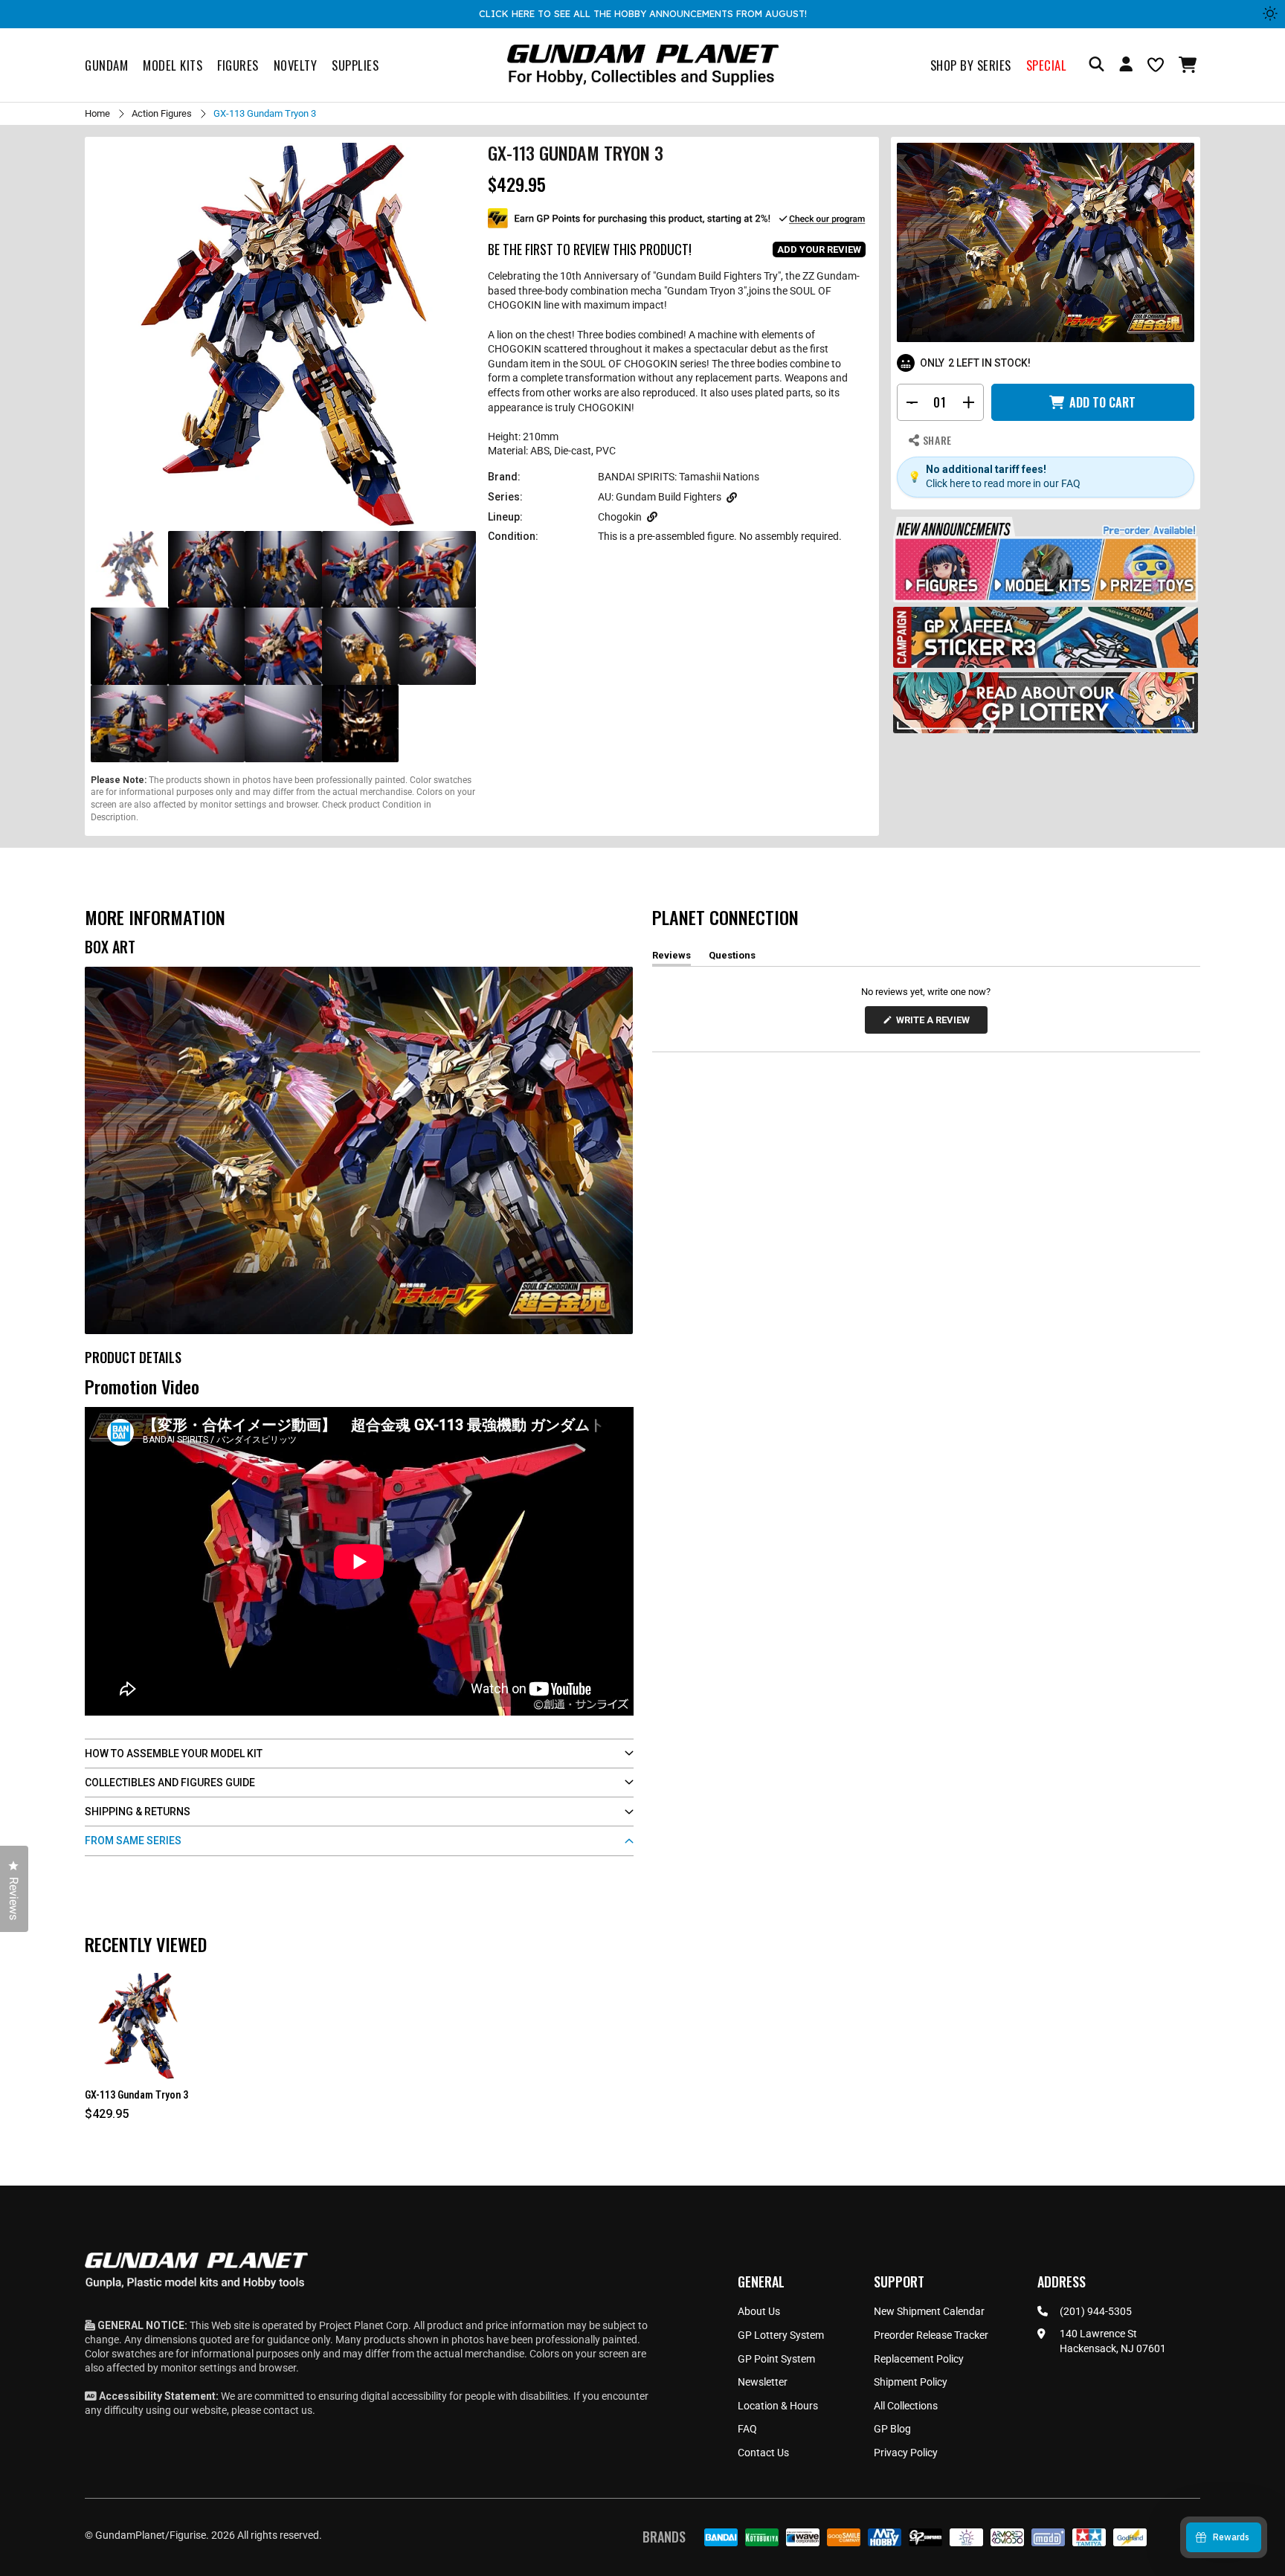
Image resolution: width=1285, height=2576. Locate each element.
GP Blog (892, 2429)
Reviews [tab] (672, 958)
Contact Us (763, 2453)
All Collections (906, 2406)
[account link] (1126, 66)
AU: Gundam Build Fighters (660, 497)
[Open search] (1096, 65)
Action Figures (162, 113)
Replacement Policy (919, 2359)
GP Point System (776, 2359)
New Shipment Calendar (929, 2311)
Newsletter (763, 2382)
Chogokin (620, 517)
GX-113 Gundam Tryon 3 (136, 2095)
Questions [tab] (732, 958)
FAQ (747, 2429)
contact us (288, 2410)
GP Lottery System (781, 2335)
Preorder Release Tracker (931, 2335)
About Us (759, 2311)
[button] (1189, 65)
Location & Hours (778, 2406)
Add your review (819, 249)
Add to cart (1102, 402)
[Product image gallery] (283, 335)
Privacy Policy (906, 2453)
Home (97, 113)
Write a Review (935, 1024)
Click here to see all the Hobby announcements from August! (643, 13)
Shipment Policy (911, 2382)
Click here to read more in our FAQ (1003, 483)
